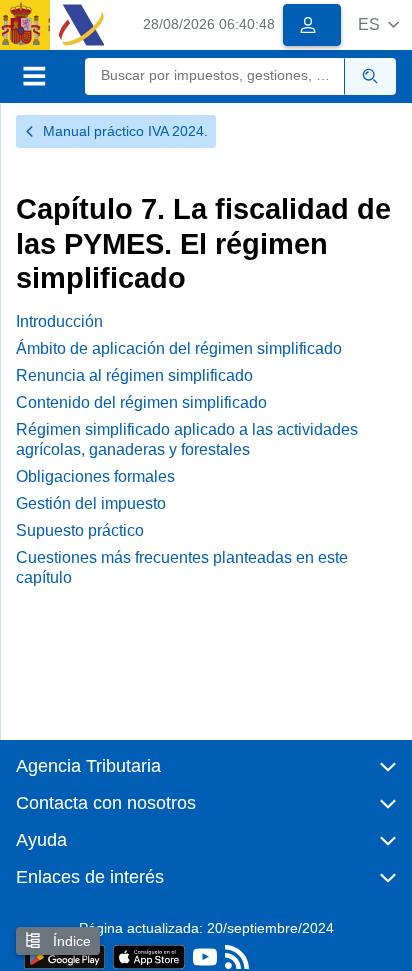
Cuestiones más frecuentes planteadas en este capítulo (182, 567)
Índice (70, 941)
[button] (378, 24)
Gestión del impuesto (91, 503)
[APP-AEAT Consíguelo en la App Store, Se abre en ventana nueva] (149, 955)
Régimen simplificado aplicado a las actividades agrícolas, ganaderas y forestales (187, 439)
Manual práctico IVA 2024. (125, 131)
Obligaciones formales (95, 476)
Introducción (59, 321)
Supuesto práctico (80, 530)
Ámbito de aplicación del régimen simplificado (179, 348)
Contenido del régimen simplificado (141, 402)
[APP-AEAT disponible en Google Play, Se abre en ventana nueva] (64, 955)
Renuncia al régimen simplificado (134, 375)
